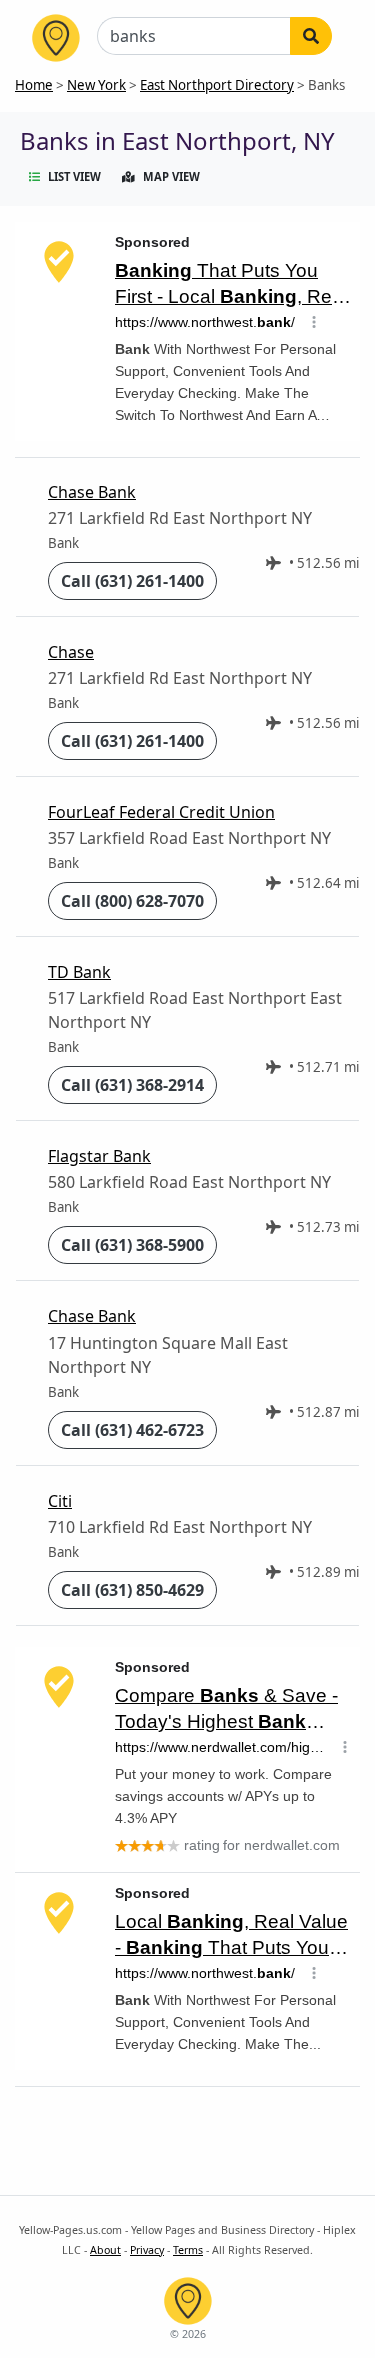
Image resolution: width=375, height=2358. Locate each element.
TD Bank (79, 972)
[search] (311, 36)
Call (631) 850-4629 (132, 1590)
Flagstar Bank (99, 1156)
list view (74, 176)
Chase (71, 652)
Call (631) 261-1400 (132, 581)
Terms (188, 2250)
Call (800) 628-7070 (132, 901)
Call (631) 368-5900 (132, 1245)
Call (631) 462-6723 (132, 1430)
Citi (60, 1501)
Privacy (147, 2250)
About (105, 2250)
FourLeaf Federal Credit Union (161, 812)
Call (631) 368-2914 (132, 1085)
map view (171, 176)
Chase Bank (92, 492)
